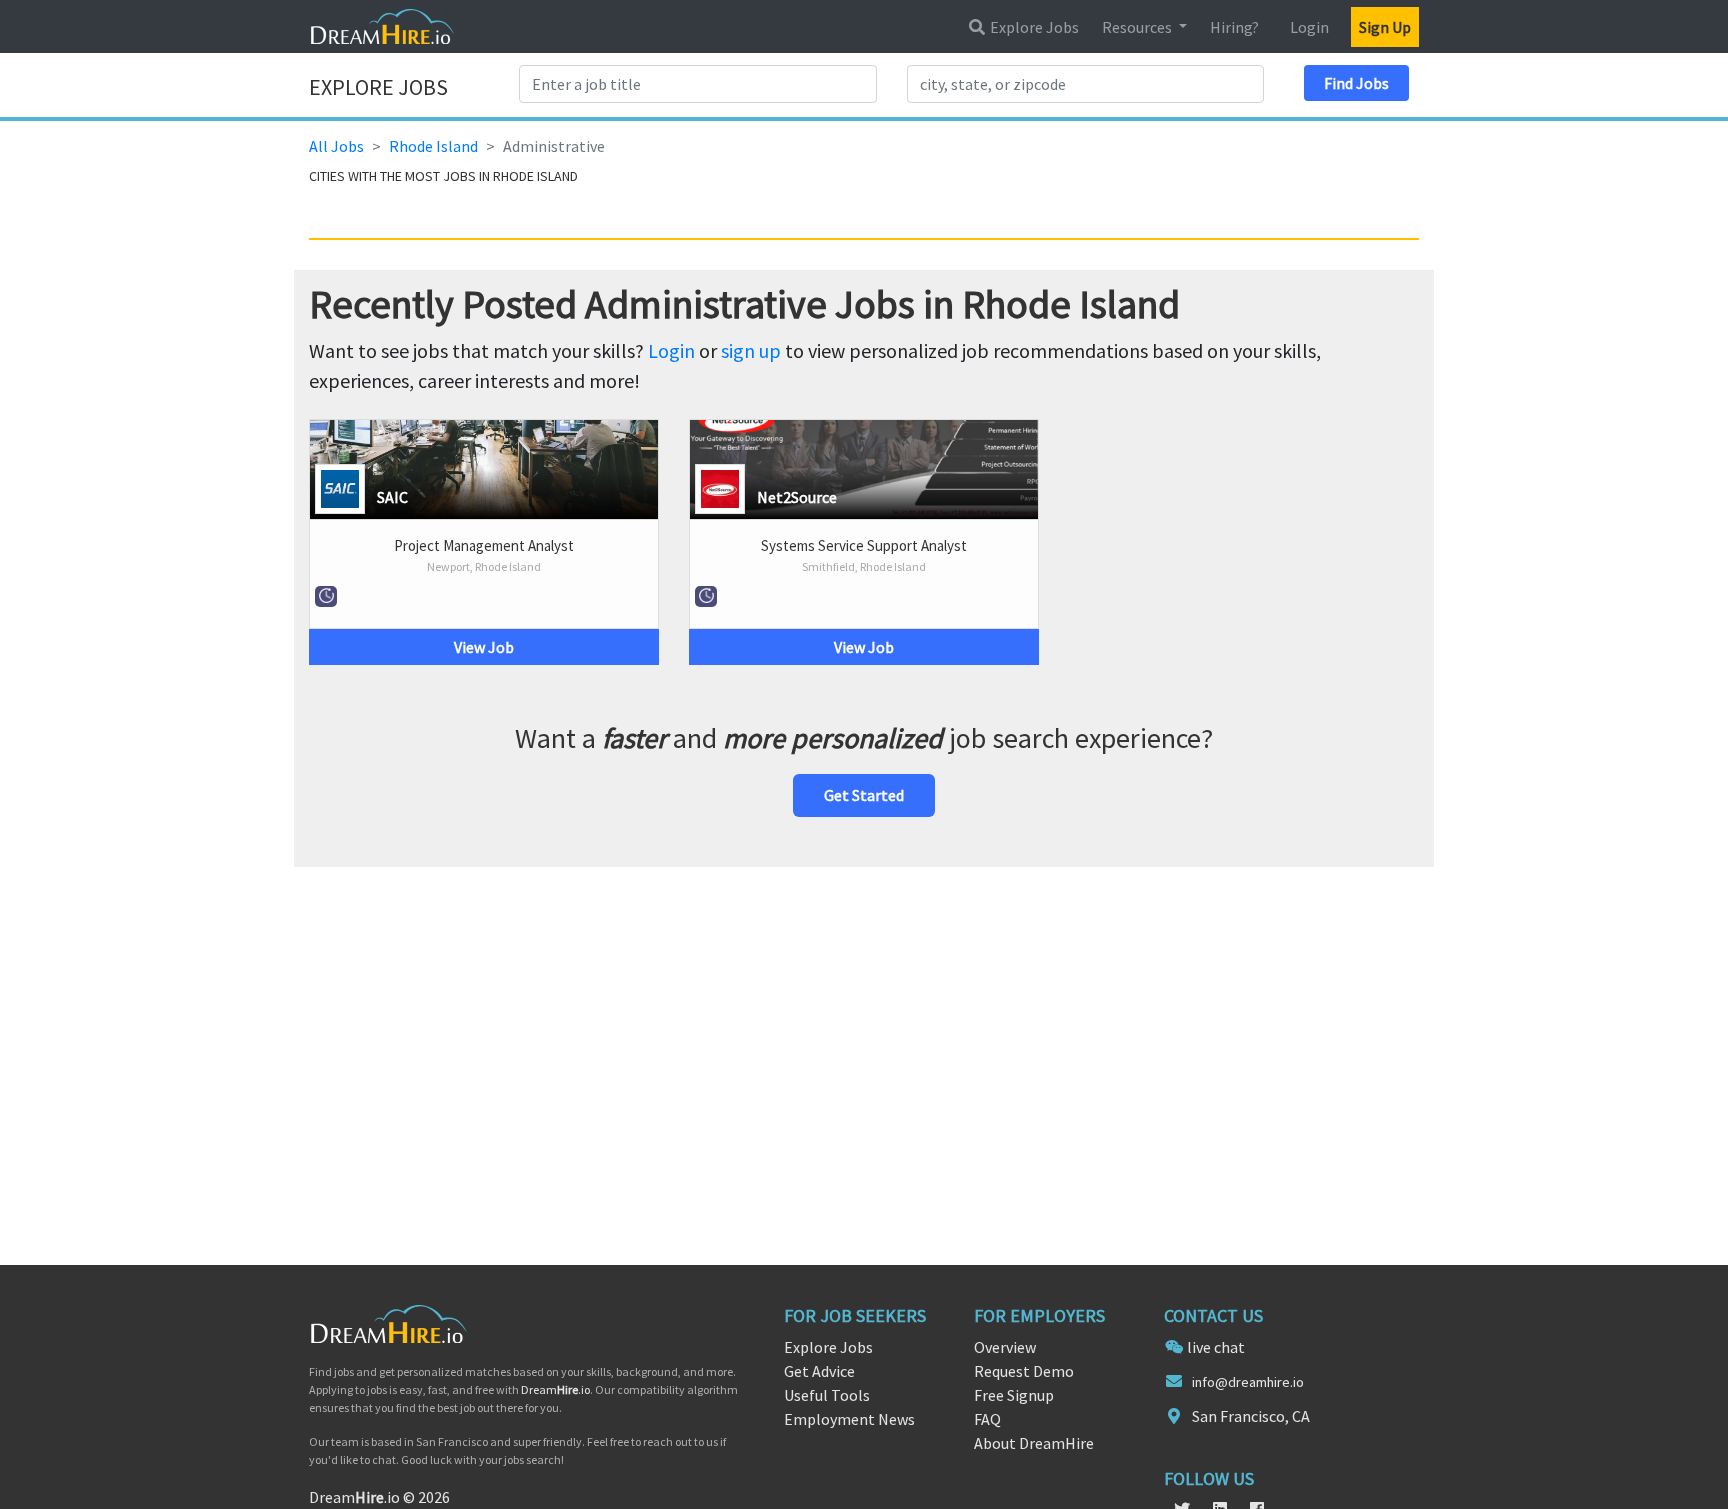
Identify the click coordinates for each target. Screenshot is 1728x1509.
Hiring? (1234, 27)
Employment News (849, 1419)
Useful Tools (827, 1395)
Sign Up (1385, 27)
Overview (1005, 1347)
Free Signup (1014, 1395)
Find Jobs (1356, 83)
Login (1309, 27)
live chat (1216, 1347)
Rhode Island (433, 146)
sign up (751, 350)
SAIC (392, 497)
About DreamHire (1034, 1443)
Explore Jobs (1033, 27)
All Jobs (336, 146)
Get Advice (819, 1371)
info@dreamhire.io (1248, 1382)
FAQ (987, 1419)
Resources (1138, 27)
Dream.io (555, 1389)
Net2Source (797, 497)
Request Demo (1024, 1371)
